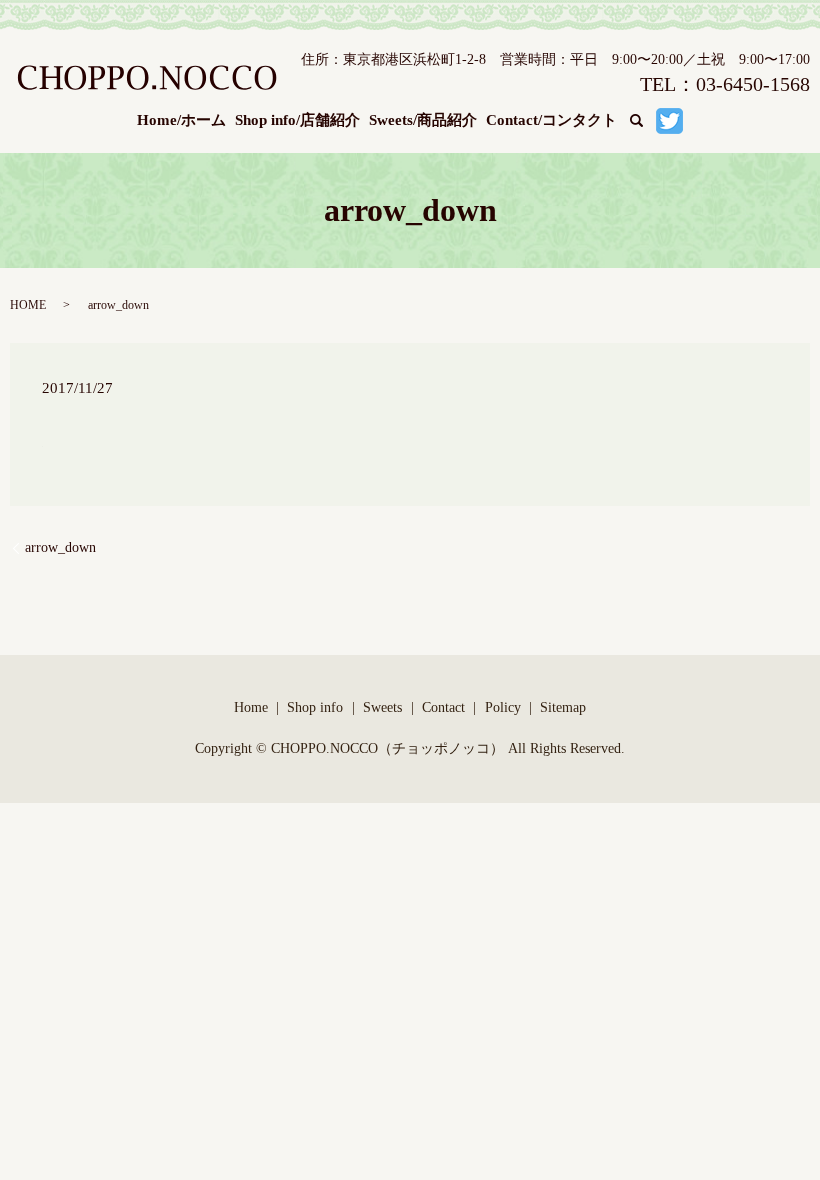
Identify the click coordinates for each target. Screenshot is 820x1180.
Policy (503, 707)
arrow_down (60, 547)
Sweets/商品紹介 (423, 120)
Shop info (315, 707)
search (649, 121)
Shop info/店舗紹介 (297, 120)
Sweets (382, 707)
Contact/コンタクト (551, 120)
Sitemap (563, 707)
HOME (28, 305)
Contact (443, 707)
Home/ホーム (181, 120)
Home (251, 707)
